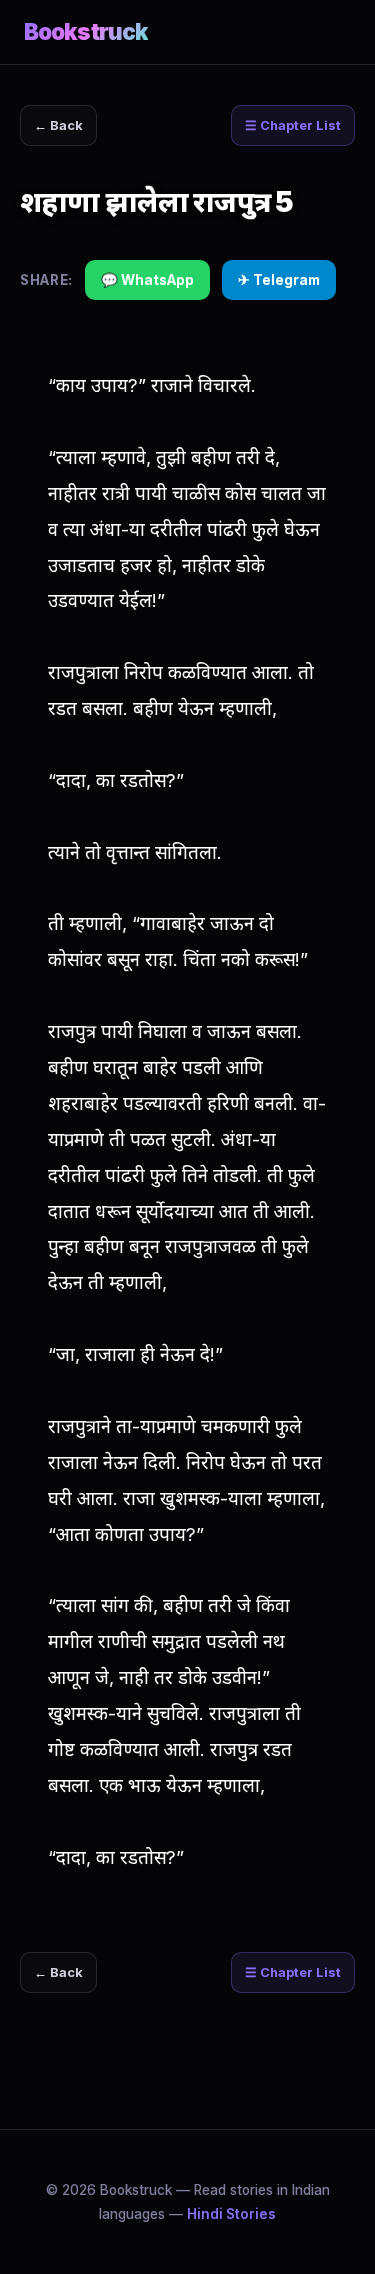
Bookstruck (86, 31)
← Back (58, 125)
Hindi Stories (231, 2214)
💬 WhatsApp (147, 280)
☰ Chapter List (293, 125)
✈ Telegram (279, 280)
